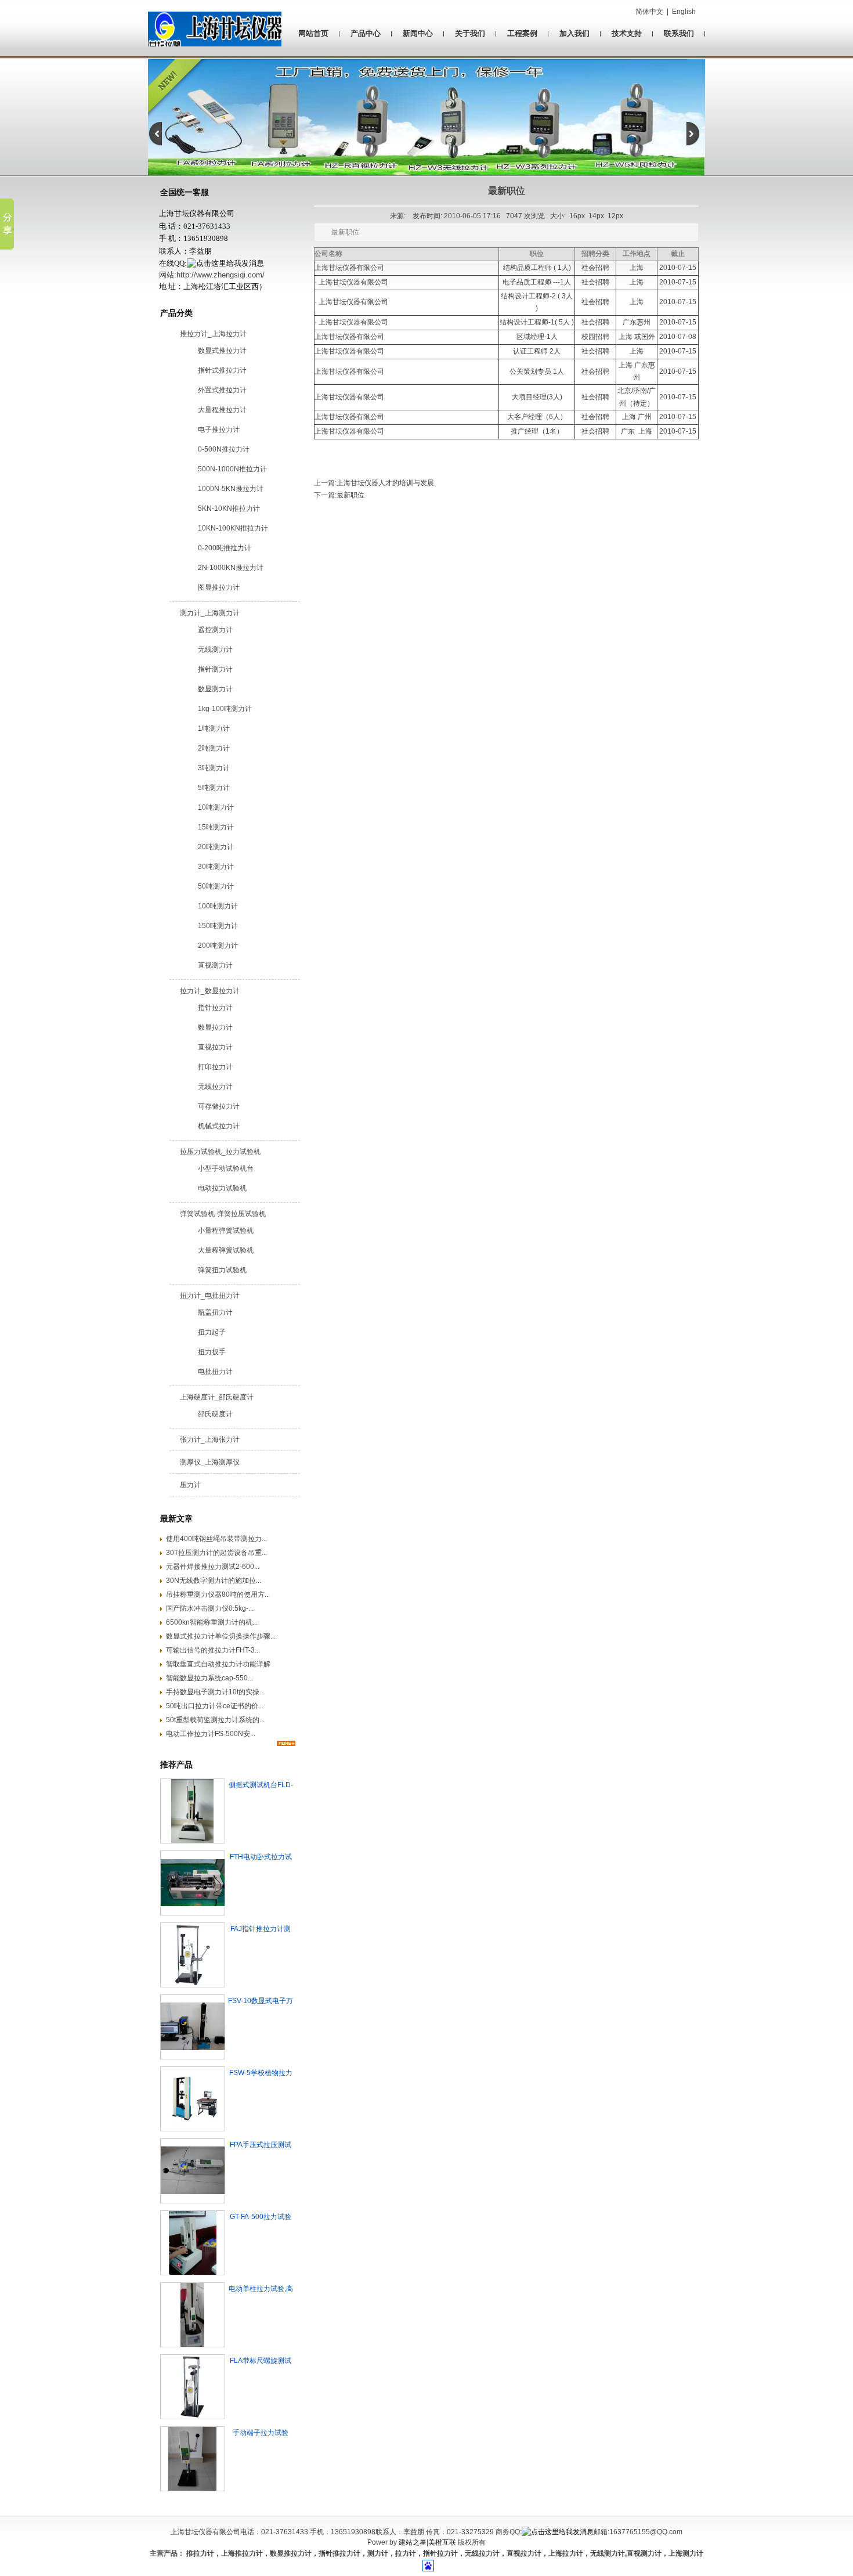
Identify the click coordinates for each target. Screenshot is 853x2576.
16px (577, 216)
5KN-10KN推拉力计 (229, 508)
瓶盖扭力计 (215, 1312)
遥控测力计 (215, 630)
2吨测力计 (214, 748)
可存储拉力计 (219, 1106)
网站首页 (313, 33)
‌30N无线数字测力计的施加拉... (214, 1581)
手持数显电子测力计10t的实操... (215, 1692)
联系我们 (679, 33)
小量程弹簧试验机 (226, 1231)
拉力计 (406, 2553)
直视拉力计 (215, 1047)
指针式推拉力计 (222, 370)
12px (615, 216)
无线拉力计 (215, 1087)
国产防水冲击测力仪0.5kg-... (210, 1608)
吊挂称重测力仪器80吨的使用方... (218, 1594)
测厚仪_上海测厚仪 (210, 1462)
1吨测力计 (214, 728)
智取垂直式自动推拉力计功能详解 (218, 1664)
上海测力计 (686, 2553)
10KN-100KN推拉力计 (233, 528)
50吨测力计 (216, 886)
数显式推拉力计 (222, 351)
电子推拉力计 (219, 430)
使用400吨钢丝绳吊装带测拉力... (216, 1539)
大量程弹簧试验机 (226, 1250)
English (684, 12)
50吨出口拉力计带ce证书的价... (215, 1706)
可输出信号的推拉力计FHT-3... (213, 1650)
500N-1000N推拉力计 (232, 469)
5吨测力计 (214, 788)
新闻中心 (418, 33)
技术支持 (627, 33)
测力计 (378, 2553)
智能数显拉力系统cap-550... (209, 1678)
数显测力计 (215, 689)
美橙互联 (442, 2542)
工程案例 (522, 33)
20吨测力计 (216, 847)
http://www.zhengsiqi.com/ (221, 275)
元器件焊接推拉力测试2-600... (213, 1567)
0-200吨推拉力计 (225, 548)
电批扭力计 (215, 1372)
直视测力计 (215, 965)
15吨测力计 (216, 827)
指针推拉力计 (339, 2553)
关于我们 (470, 33)
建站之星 (413, 2542)
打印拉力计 (215, 1067)
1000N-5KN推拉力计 (231, 489)
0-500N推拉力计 (224, 449)
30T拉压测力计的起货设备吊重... (216, 1553)
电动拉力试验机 (222, 1188)
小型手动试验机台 (226, 1168)
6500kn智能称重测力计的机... (212, 1622)
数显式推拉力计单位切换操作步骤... (221, 1636)
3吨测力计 (214, 768)
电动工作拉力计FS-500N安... (211, 1734)
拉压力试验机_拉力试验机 (220, 1152)
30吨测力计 (216, 867)
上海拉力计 (566, 2553)
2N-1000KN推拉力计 (231, 568)
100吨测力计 (218, 906)
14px (596, 216)
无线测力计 (215, 650)
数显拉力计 (215, 1027)
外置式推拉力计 (222, 390)
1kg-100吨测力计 (225, 709)
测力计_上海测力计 (210, 613)
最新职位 (350, 495)
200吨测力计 (218, 946)
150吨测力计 (218, 926)
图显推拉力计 (219, 587)
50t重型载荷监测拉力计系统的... (215, 1720)
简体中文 (649, 12)
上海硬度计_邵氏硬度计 (217, 1397)
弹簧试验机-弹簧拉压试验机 (223, 1214)
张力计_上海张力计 (210, 1439)
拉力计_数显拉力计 (210, 991)
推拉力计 (199, 2553)
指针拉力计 (215, 1008)
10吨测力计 (216, 807)
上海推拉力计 (242, 2553)
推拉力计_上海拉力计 (213, 334)
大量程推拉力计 (222, 410)
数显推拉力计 (291, 2553)
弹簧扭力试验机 (222, 1270)
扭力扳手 (212, 1352)
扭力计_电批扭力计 (210, 1296)
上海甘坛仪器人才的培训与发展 (385, 483)
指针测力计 (215, 669)
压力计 (190, 1485)
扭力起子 (212, 1332)
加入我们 (574, 33)
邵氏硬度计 (215, 1414)
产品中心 (366, 33)
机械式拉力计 (219, 1126)
